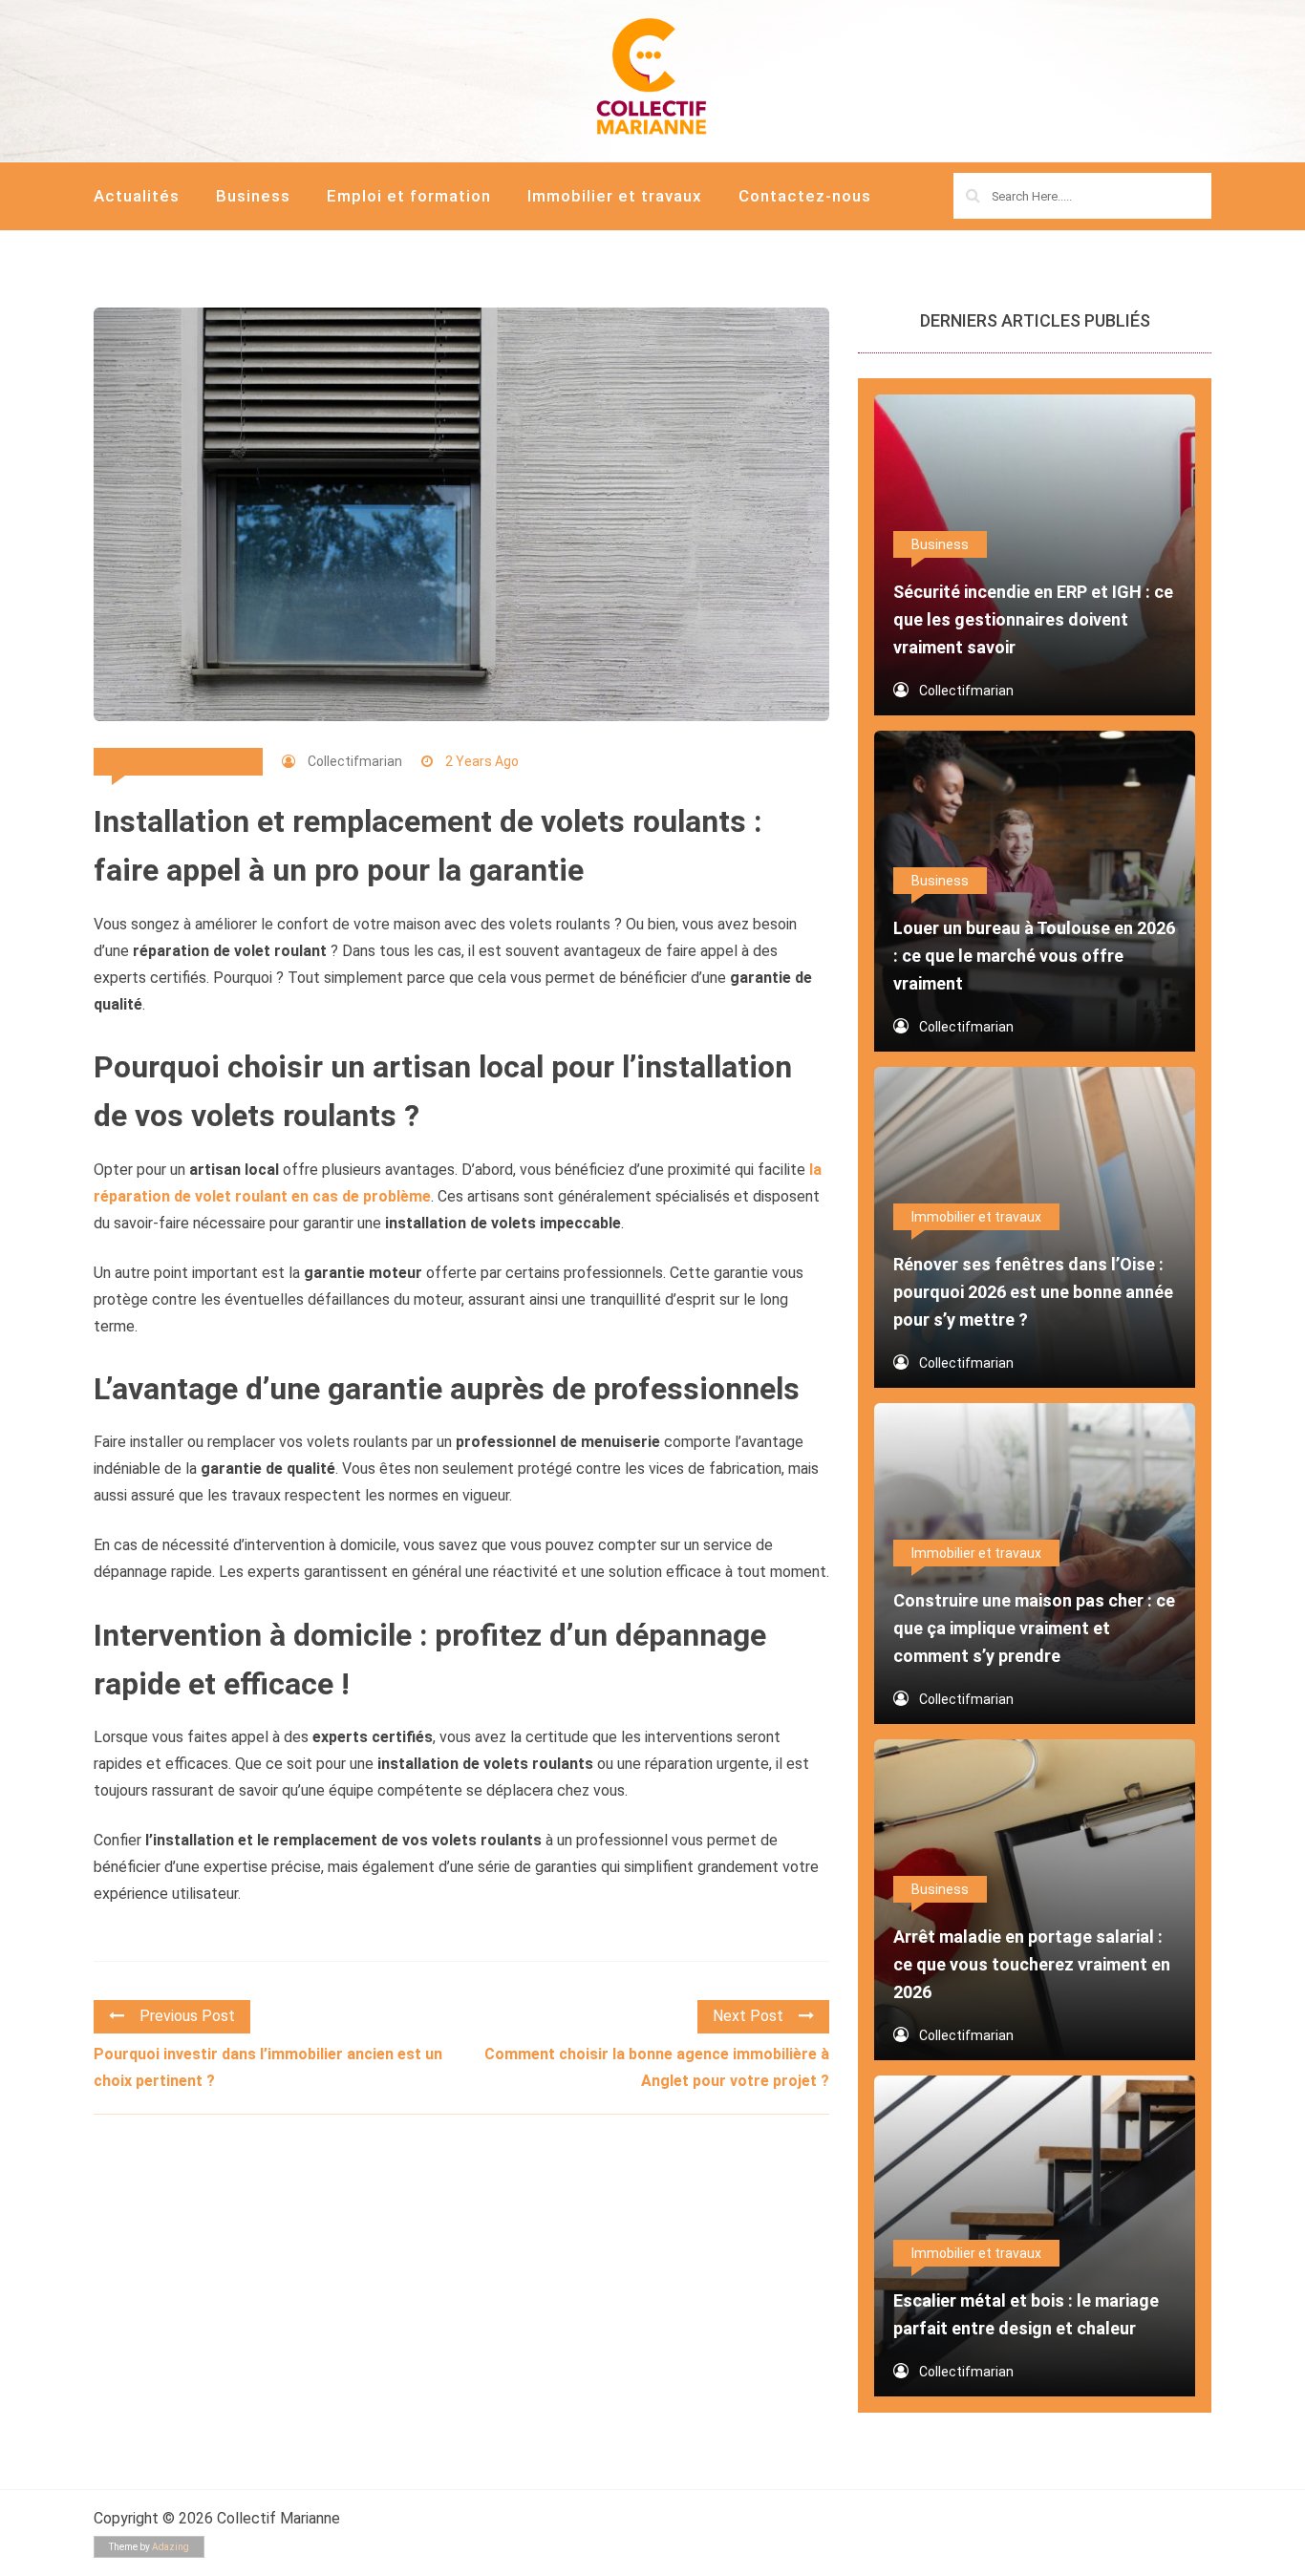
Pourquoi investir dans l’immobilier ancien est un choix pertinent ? (268, 2067)
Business (253, 196)
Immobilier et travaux (615, 196)
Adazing (171, 2547)
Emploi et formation (409, 196)
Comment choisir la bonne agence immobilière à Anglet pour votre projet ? (657, 2067)
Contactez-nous (805, 196)
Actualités (137, 196)
